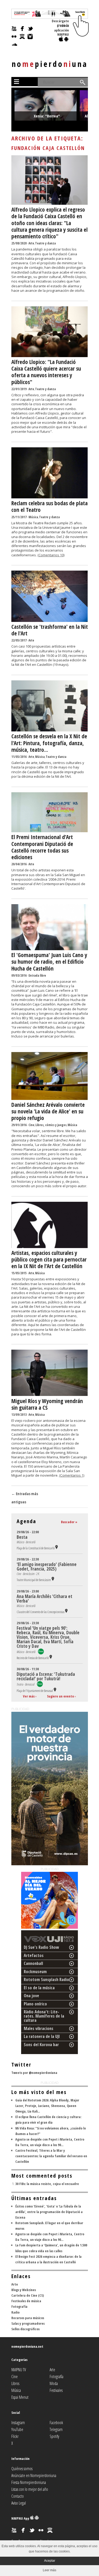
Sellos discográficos (25, 2329)
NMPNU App (21, 2518)
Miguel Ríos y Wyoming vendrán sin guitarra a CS (47, 1404)
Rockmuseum (35, 1972)
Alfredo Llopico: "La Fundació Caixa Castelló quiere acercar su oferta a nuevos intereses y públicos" (46, 372)
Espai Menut (20, 2397)
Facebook (56, 2423)
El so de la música (39, 1988)
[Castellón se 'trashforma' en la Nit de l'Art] (50, 621)
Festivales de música (26, 2301)
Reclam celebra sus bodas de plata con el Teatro (49, 506)
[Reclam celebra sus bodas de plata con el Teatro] (50, 497)
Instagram (18, 2423)
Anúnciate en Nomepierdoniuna (34, 2475)
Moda (54, 2383)
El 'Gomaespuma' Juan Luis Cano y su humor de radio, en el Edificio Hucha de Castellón (49, 962)
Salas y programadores (28, 2323)
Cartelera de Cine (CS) (28, 2295)
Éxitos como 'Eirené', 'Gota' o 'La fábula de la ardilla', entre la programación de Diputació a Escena (49, 2212)
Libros (15, 2383)
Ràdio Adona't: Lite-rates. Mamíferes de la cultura (44, 2016)
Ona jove (31, 1996)
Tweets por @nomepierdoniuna (34, 2073)
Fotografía (19, 2306)
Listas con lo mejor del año (30, 2489)
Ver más (29, 1696)
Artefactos (34, 1955)
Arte (31, 243)
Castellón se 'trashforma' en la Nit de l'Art (50, 630)
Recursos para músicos (28, 2318)
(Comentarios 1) (72, 1475)
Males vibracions (39, 2028)
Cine (31, 1125)
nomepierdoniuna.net (27, 2346)
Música (33, 517)
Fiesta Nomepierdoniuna (29, 2482)
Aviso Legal (19, 2503)
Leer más (49, 2570)
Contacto (18, 2496)
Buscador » (69, 1522)
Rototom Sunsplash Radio (46, 1979)
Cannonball (33, 1963)
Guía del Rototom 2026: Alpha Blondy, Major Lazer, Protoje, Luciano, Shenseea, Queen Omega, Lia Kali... (47, 2106)
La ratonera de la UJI (42, 2036)
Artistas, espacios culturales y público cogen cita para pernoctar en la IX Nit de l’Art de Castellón (49, 1259)
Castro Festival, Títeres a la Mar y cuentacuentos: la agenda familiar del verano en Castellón (51, 2156)
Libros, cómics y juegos (51, 1125)
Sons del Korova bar (41, 2045)
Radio (15, 2312)
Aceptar (50, 2561)
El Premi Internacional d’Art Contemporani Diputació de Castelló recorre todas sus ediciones (42, 847)
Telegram (56, 2429)
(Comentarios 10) (51, 555)
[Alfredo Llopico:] (50, 356)
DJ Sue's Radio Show (41, 1947)
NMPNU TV (19, 2370)
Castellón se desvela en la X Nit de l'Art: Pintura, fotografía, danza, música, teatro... (49, 743)
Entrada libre (37, 975)
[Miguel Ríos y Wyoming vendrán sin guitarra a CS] (50, 1395)
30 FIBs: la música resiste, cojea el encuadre (47, 2184)
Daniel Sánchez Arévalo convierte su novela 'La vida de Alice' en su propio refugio (48, 1111)
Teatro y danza (45, 243)
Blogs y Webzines (24, 2290)
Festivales (56, 2390)
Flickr (15, 2436)
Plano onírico (35, 2004)
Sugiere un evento (60, 1696)
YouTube (17, 2429)
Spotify (54, 2436)
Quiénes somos (22, 2469)
